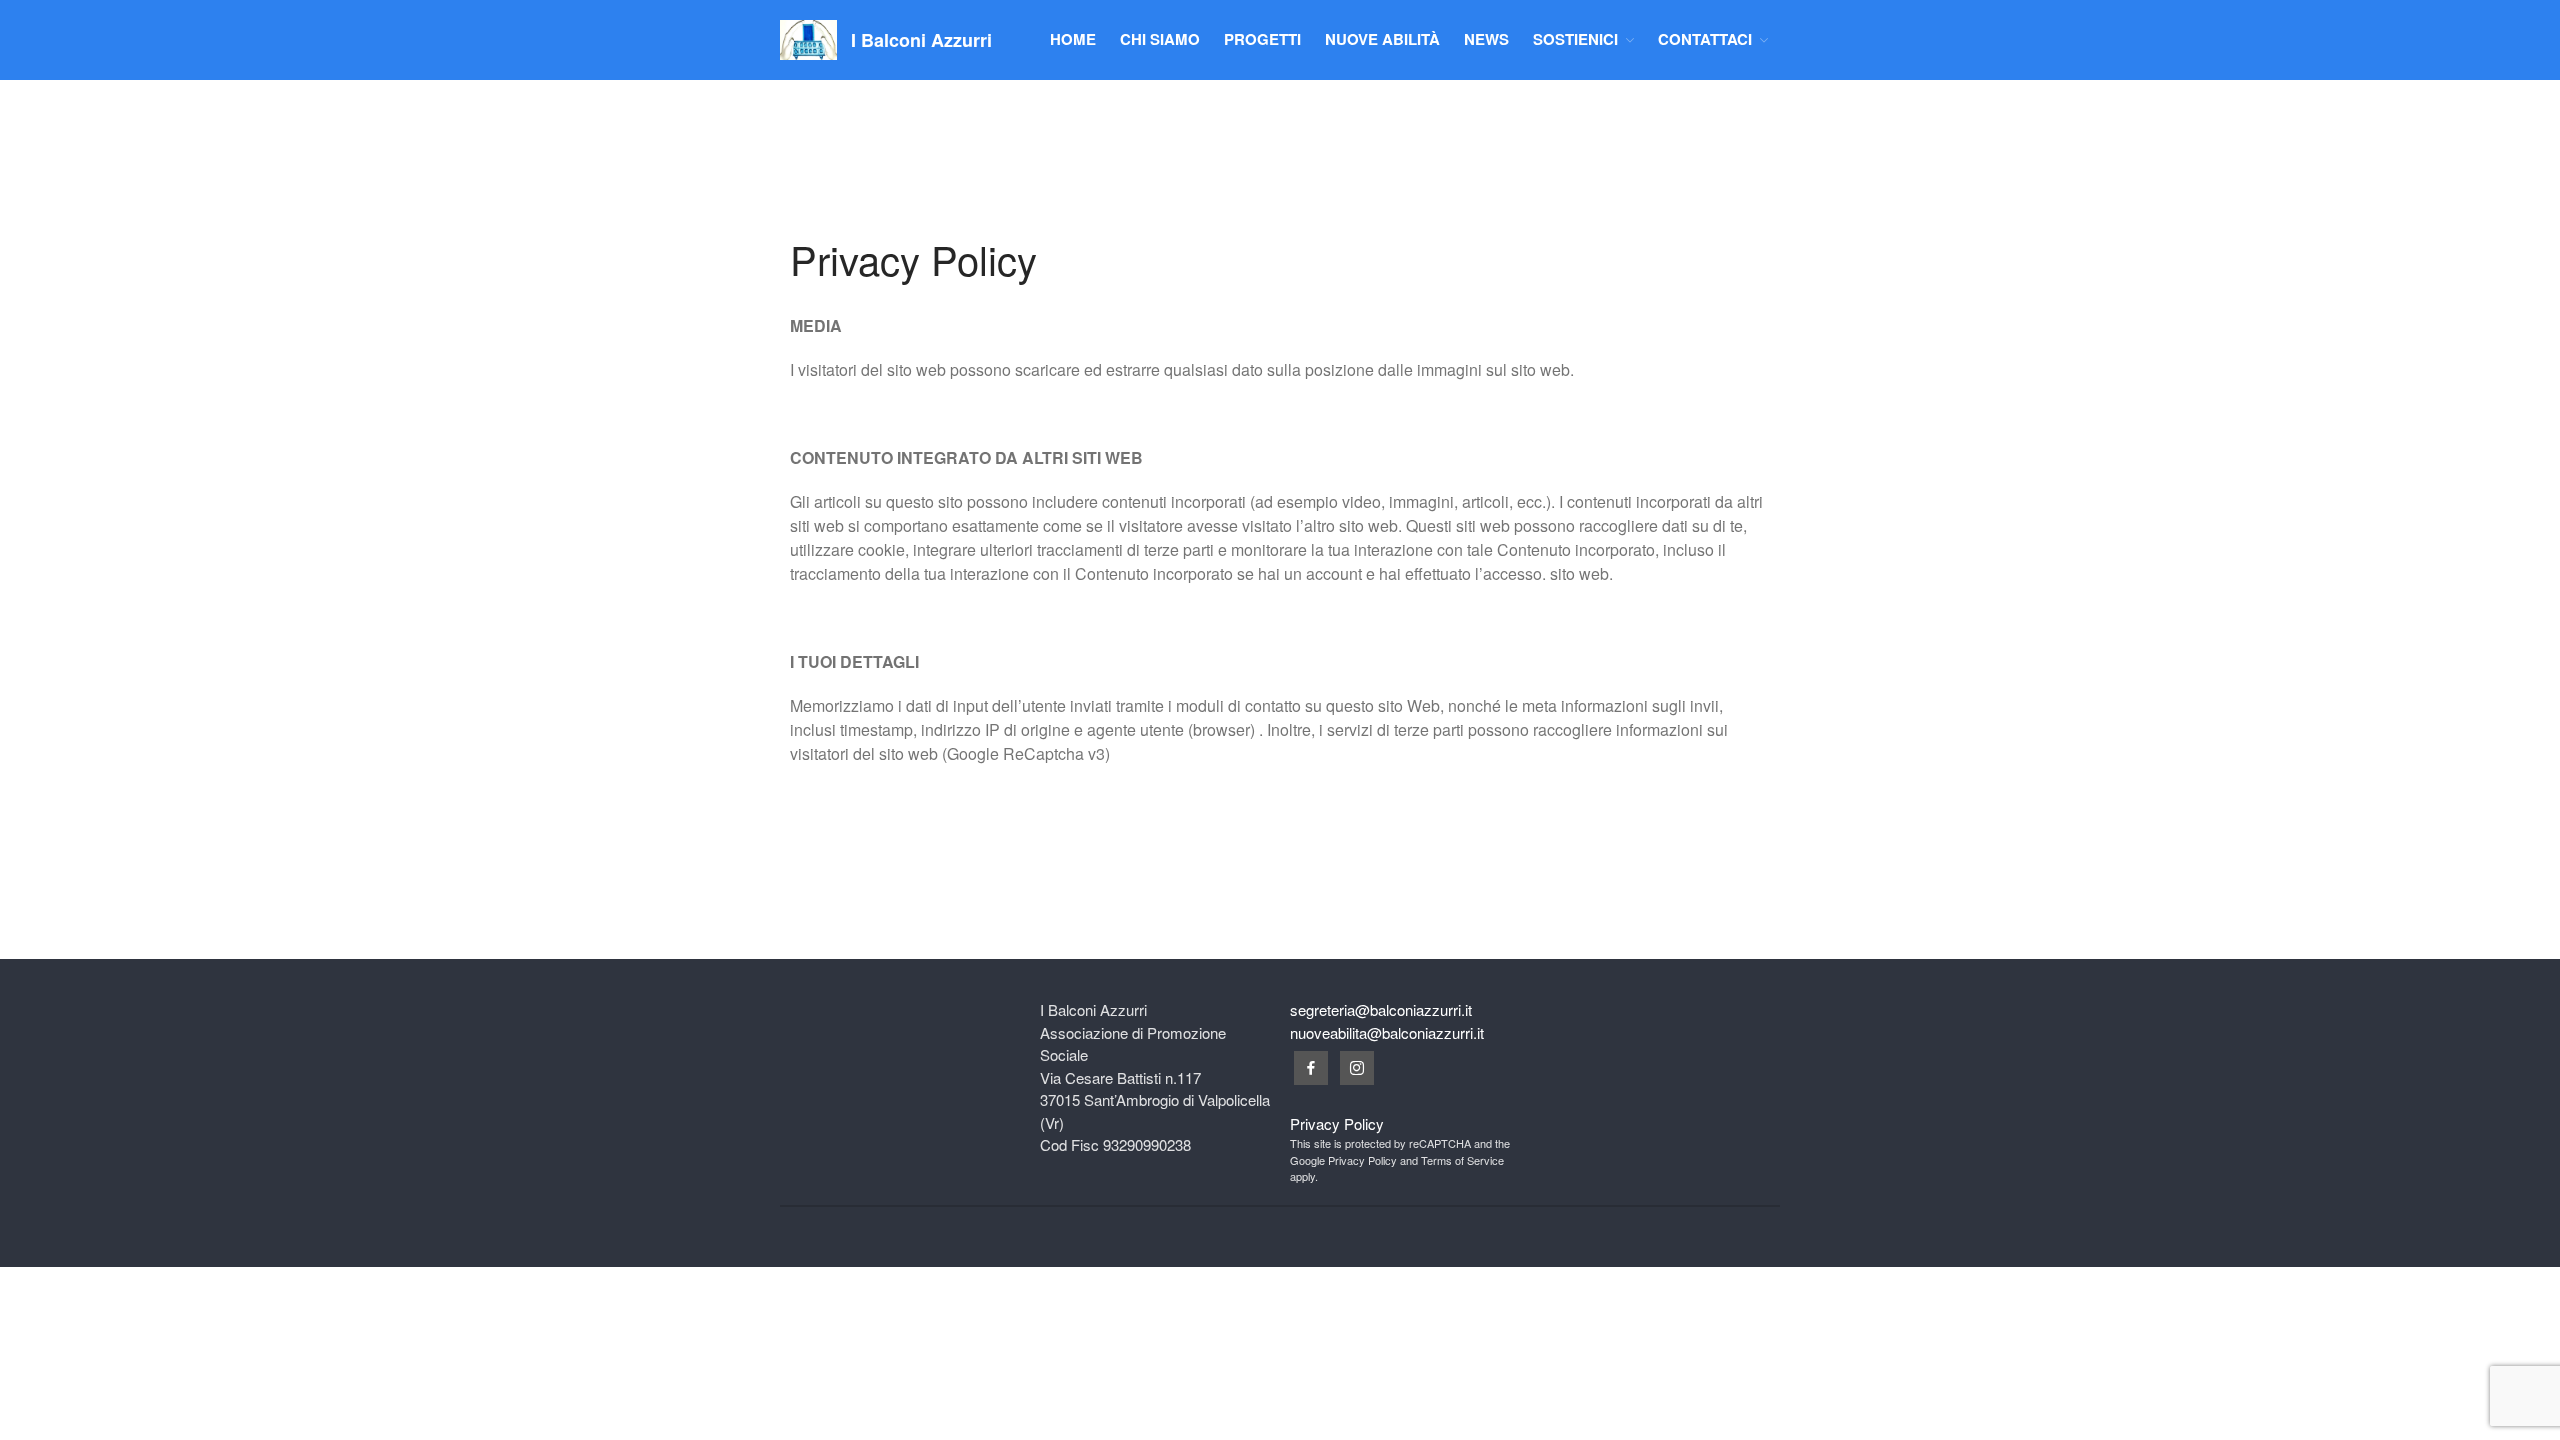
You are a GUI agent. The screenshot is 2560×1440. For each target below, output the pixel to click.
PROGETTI (1262, 39)
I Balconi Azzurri (921, 40)
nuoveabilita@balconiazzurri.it (1387, 1032)
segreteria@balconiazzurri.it (1381, 1009)
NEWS (1486, 39)
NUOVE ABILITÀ (1382, 39)
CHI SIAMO (1160, 39)
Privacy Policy (1337, 1123)
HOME (1073, 39)
